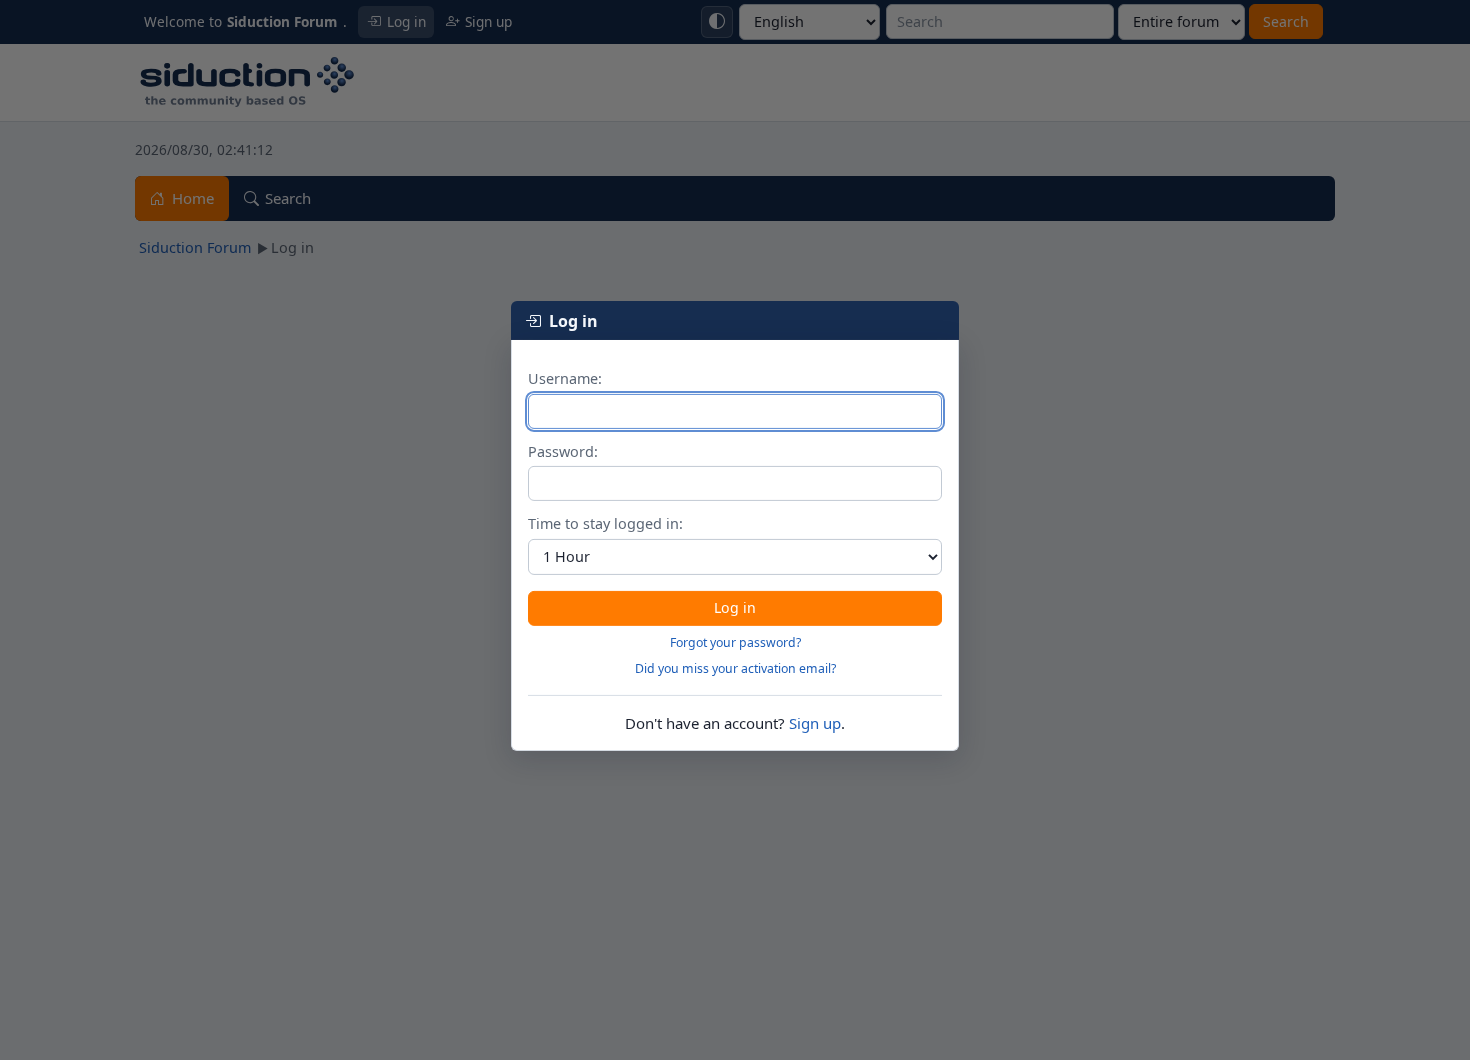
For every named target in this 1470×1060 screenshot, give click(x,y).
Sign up (815, 723)
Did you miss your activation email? (735, 668)
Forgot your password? (735, 642)
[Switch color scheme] (717, 22)
